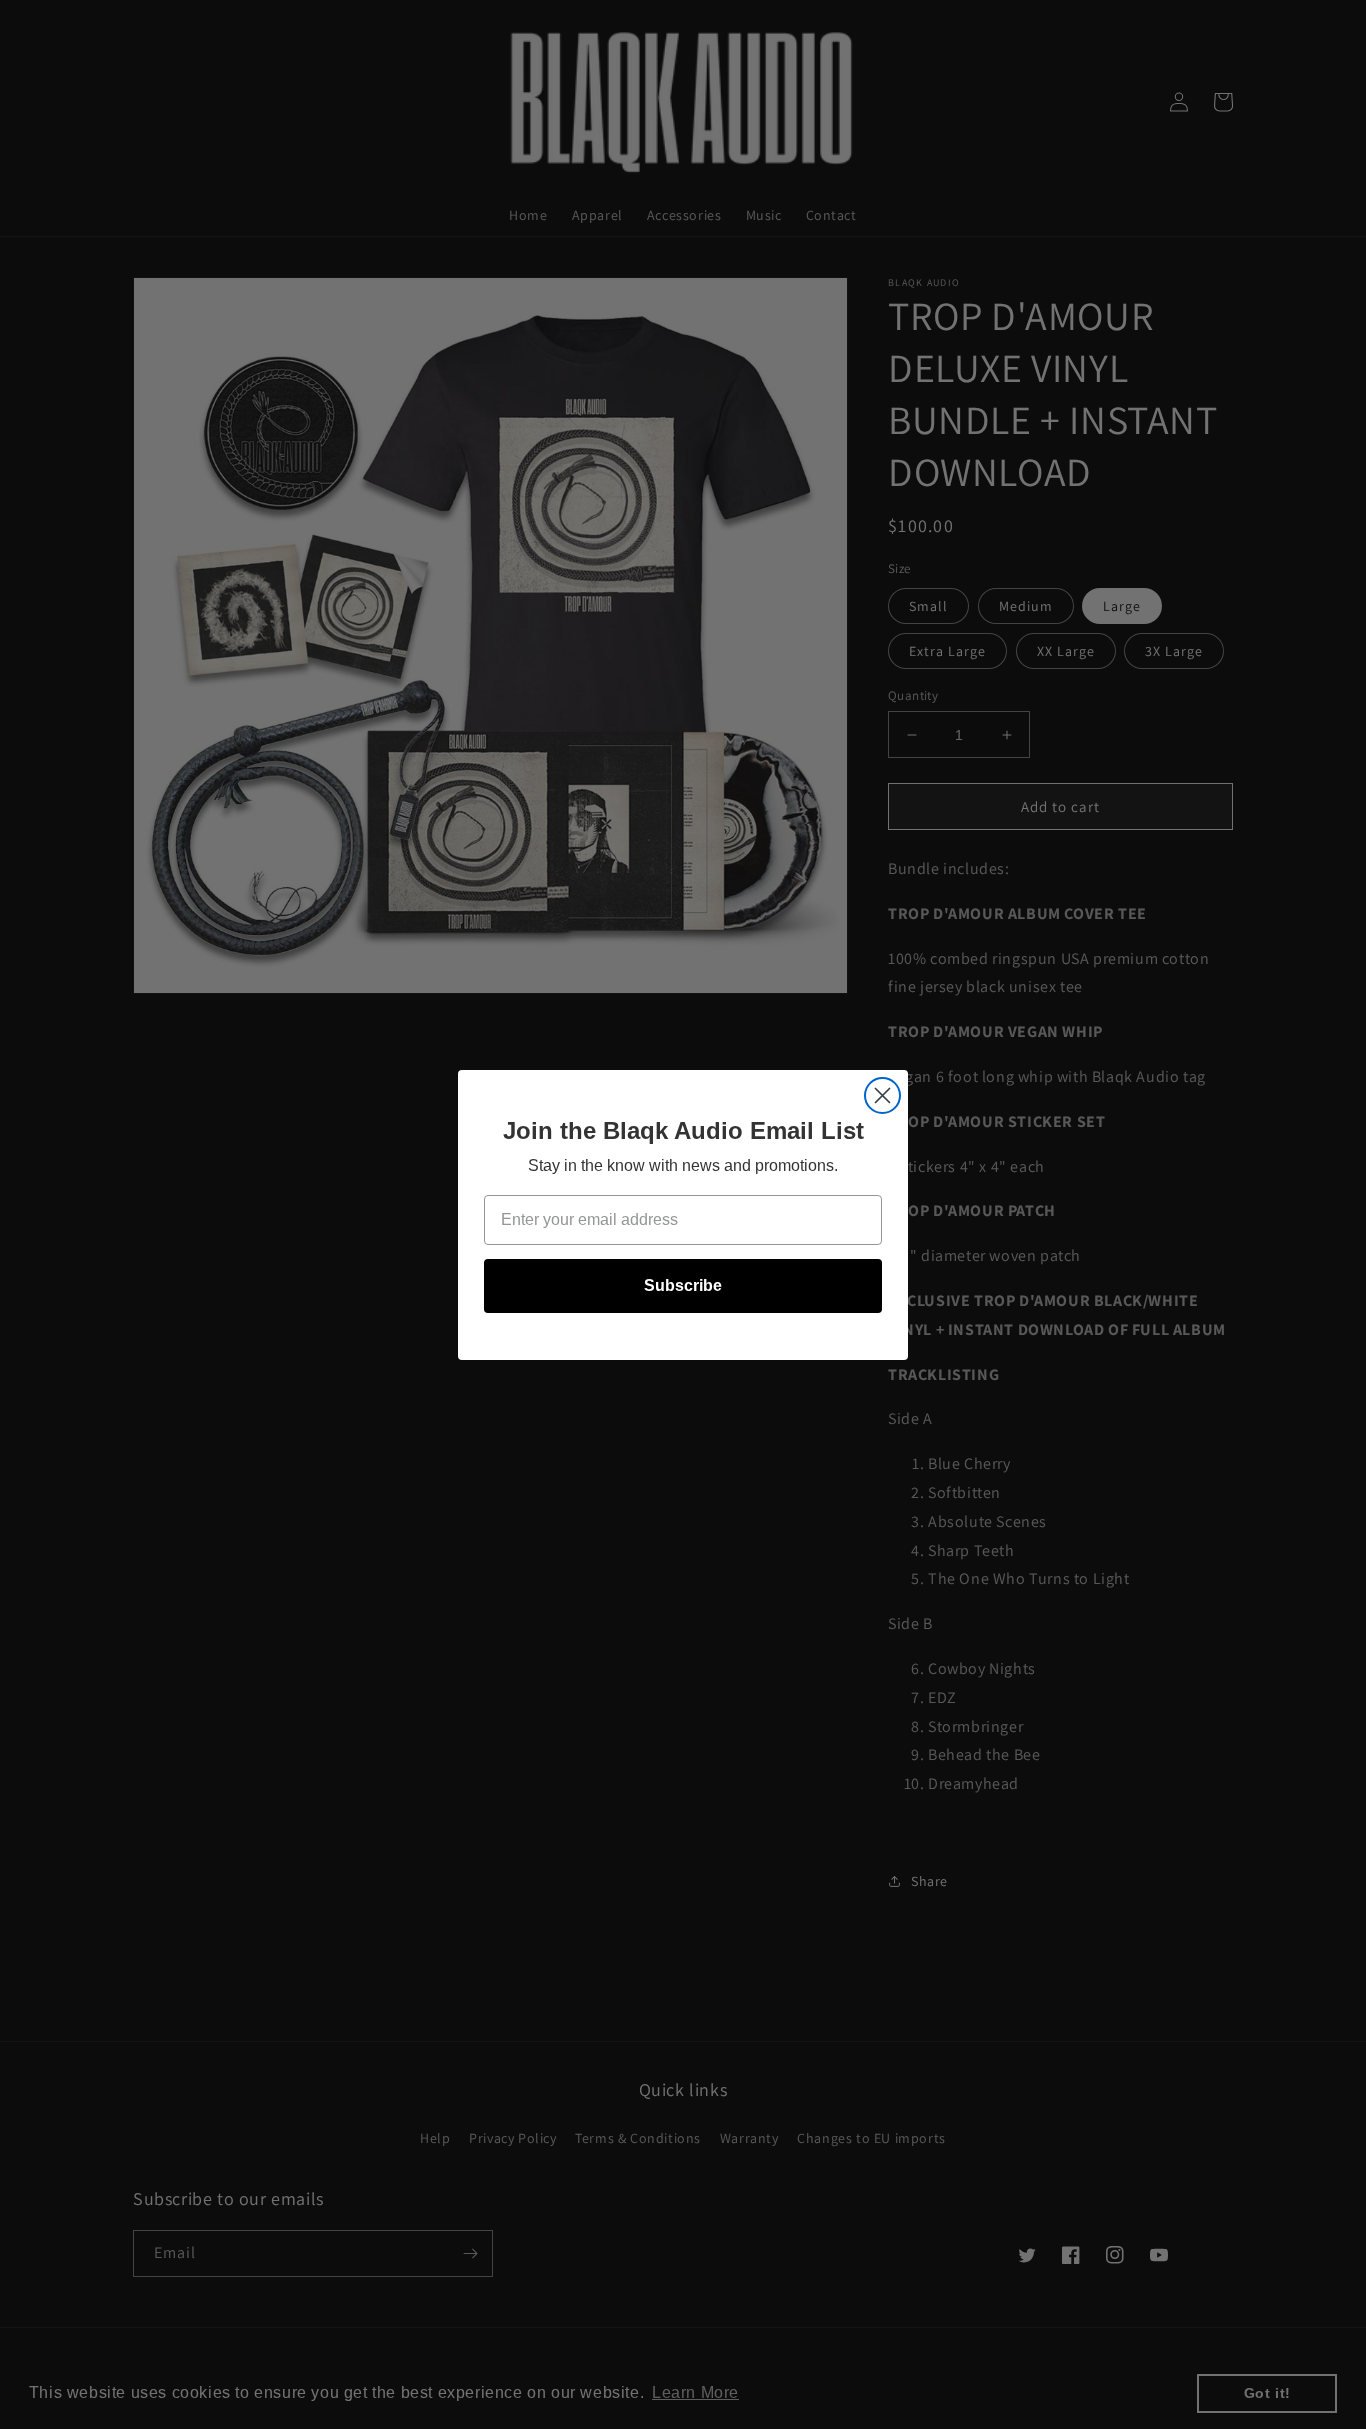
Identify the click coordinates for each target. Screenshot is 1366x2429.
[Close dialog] (882, 1095)
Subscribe (683, 1285)
